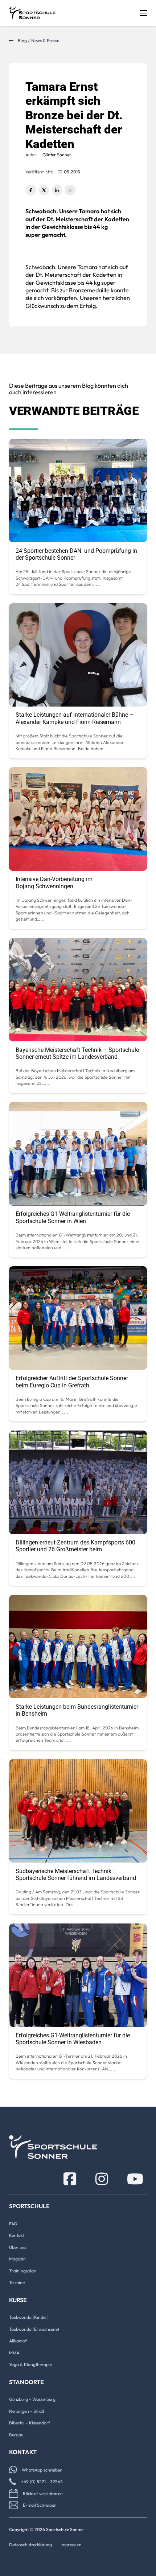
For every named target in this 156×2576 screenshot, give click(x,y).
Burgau (16, 2435)
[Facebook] (31, 190)
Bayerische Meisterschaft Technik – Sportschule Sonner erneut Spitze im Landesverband (77, 1053)
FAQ (13, 2224)
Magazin (17, 2259)
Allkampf (18, 2341)
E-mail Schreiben (40, 2505)
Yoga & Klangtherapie (30, 2364)
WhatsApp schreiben (42, 2470)
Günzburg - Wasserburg (32, 2399)
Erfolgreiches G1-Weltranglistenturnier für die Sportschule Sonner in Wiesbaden (73, 2039)
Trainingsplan (23, 2271)
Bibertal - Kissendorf (30, 2423)
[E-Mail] (70, 190)
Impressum (71, 2545)
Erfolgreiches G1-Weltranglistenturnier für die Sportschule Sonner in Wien (73, 1217)
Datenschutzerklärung (30, 2545)
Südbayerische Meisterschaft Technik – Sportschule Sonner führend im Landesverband (76, 1875)
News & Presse (45, 40)
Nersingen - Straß (27, 2411)
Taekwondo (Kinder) (29, 2317)
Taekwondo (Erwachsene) (34, 2329)
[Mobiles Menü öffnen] (143, 13)
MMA (14, 2353)
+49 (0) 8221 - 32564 (42, 2482)
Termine (17, 2282)
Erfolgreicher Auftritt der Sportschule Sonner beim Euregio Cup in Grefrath (72, 1382)
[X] (44, 190)
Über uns (18, 2247)
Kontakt (17, 2235)
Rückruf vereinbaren (43, 2493)
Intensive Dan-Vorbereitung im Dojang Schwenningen (54, 882)
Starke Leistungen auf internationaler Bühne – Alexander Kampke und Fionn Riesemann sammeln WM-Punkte (75, 722)
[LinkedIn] (57, 190)
